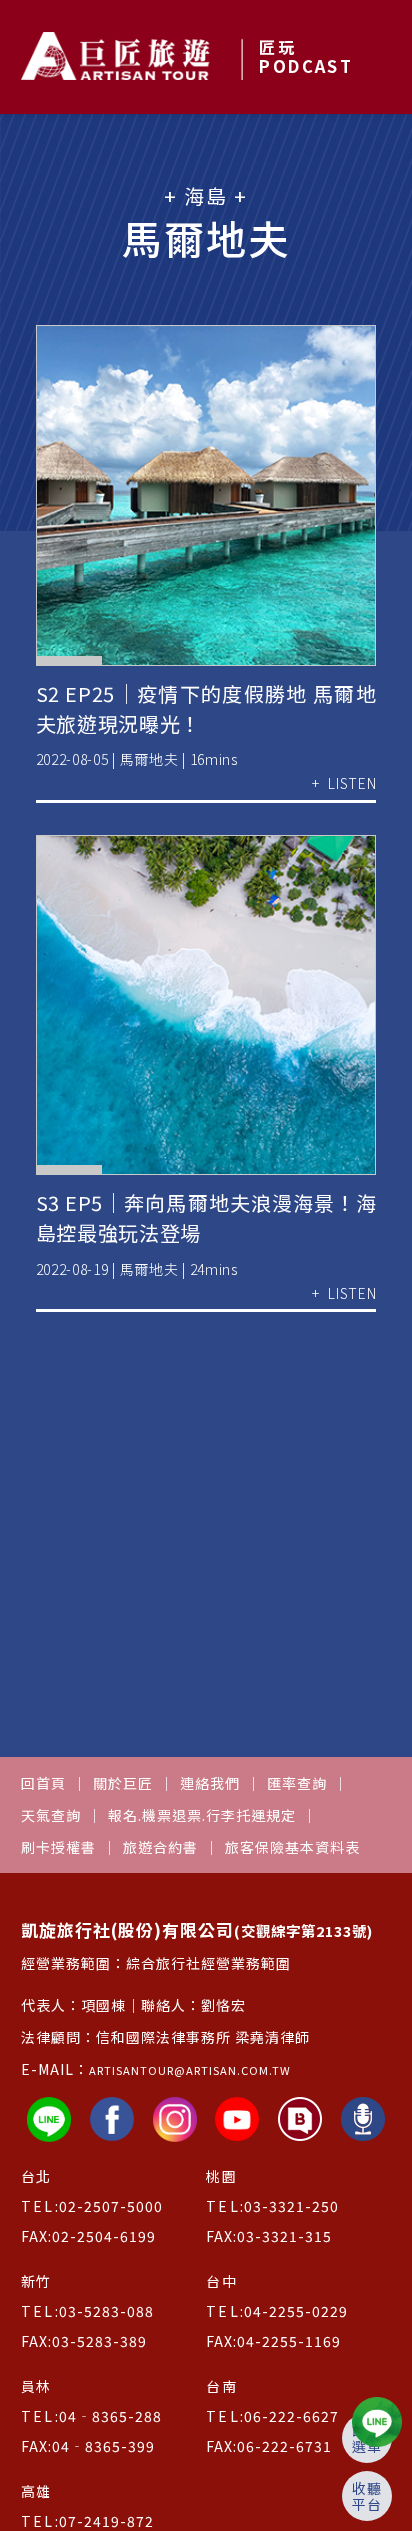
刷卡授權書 (58, 1847)
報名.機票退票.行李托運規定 (202, 1815)
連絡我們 (210, 1783)
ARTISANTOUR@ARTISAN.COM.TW (190, 2070)
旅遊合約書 (160, 1847)
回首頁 (43, 1783)
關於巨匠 (123, 1783)
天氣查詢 (51, 1815)
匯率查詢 (297, 1783)
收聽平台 (366, 2496)
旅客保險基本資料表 (292, 1847)
